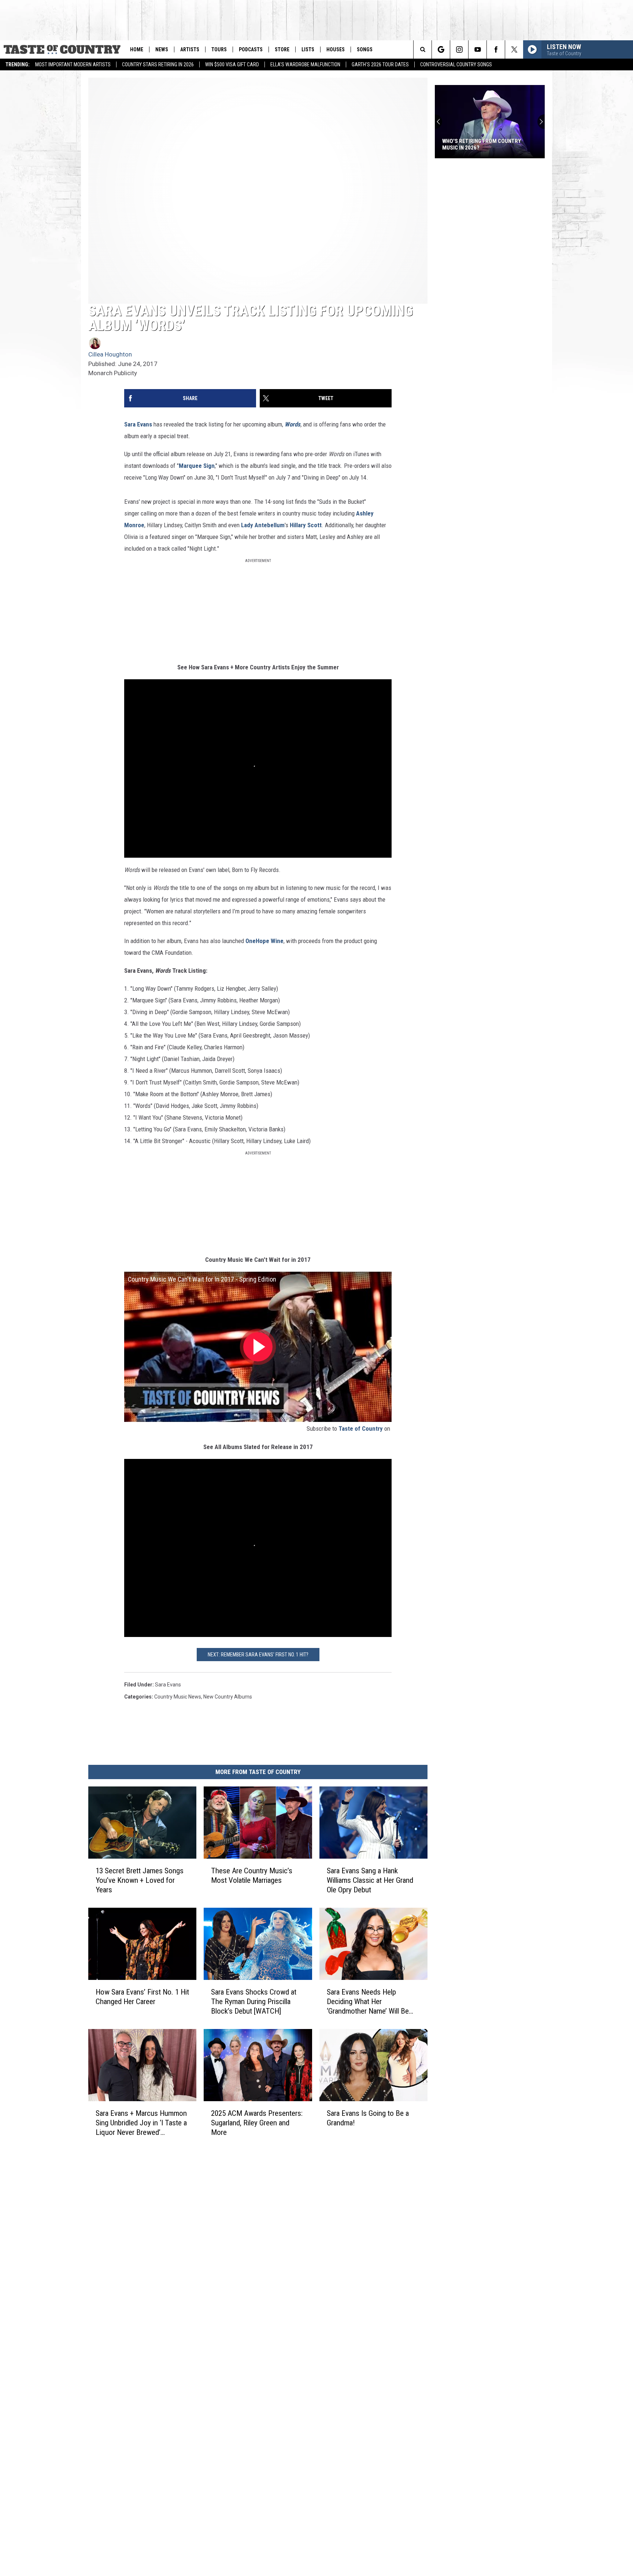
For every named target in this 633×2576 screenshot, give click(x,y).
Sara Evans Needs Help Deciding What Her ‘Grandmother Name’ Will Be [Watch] (368, 2002)
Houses (336, 49)
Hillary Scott (306, 525)
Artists (190, 49)
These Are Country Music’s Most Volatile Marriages (252, 1875)
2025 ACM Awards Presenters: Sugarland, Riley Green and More (257, 2123)
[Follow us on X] (514, 49)
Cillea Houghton (110, 354)
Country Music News (178, 1697)
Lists (308, 49)
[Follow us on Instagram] (459, 49)
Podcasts (251, 49)
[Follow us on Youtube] (477, 49)
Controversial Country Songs (456, 64)
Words (293, 424)
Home (137, 49)
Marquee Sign (197, 466)
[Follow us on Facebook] (496, 49)
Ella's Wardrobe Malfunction (305, 64)
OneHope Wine (264, 941)
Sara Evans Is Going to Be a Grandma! (368, 2118)
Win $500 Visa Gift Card (232, 64)
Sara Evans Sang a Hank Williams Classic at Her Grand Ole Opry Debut (370, 1880)
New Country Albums (228, 1697)
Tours (219, 49)
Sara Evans (138, 424)
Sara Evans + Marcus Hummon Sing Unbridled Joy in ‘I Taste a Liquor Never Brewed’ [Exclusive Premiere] (141, 2123)
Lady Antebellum (263, 525)
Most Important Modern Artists (73, 64)
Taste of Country (361, 1429)
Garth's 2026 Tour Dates (380, 64)
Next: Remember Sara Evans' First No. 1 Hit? (258, 1655)
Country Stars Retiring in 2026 (158, 64)
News (162, 49)
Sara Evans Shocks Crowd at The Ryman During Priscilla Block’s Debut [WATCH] (254, 2002)
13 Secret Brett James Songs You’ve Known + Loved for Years (140, 1880)
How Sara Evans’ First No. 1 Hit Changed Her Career (142, 1997)
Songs (365, 49)
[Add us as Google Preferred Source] (441, 49)
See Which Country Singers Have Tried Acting (485, 144)
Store (282, 49)
